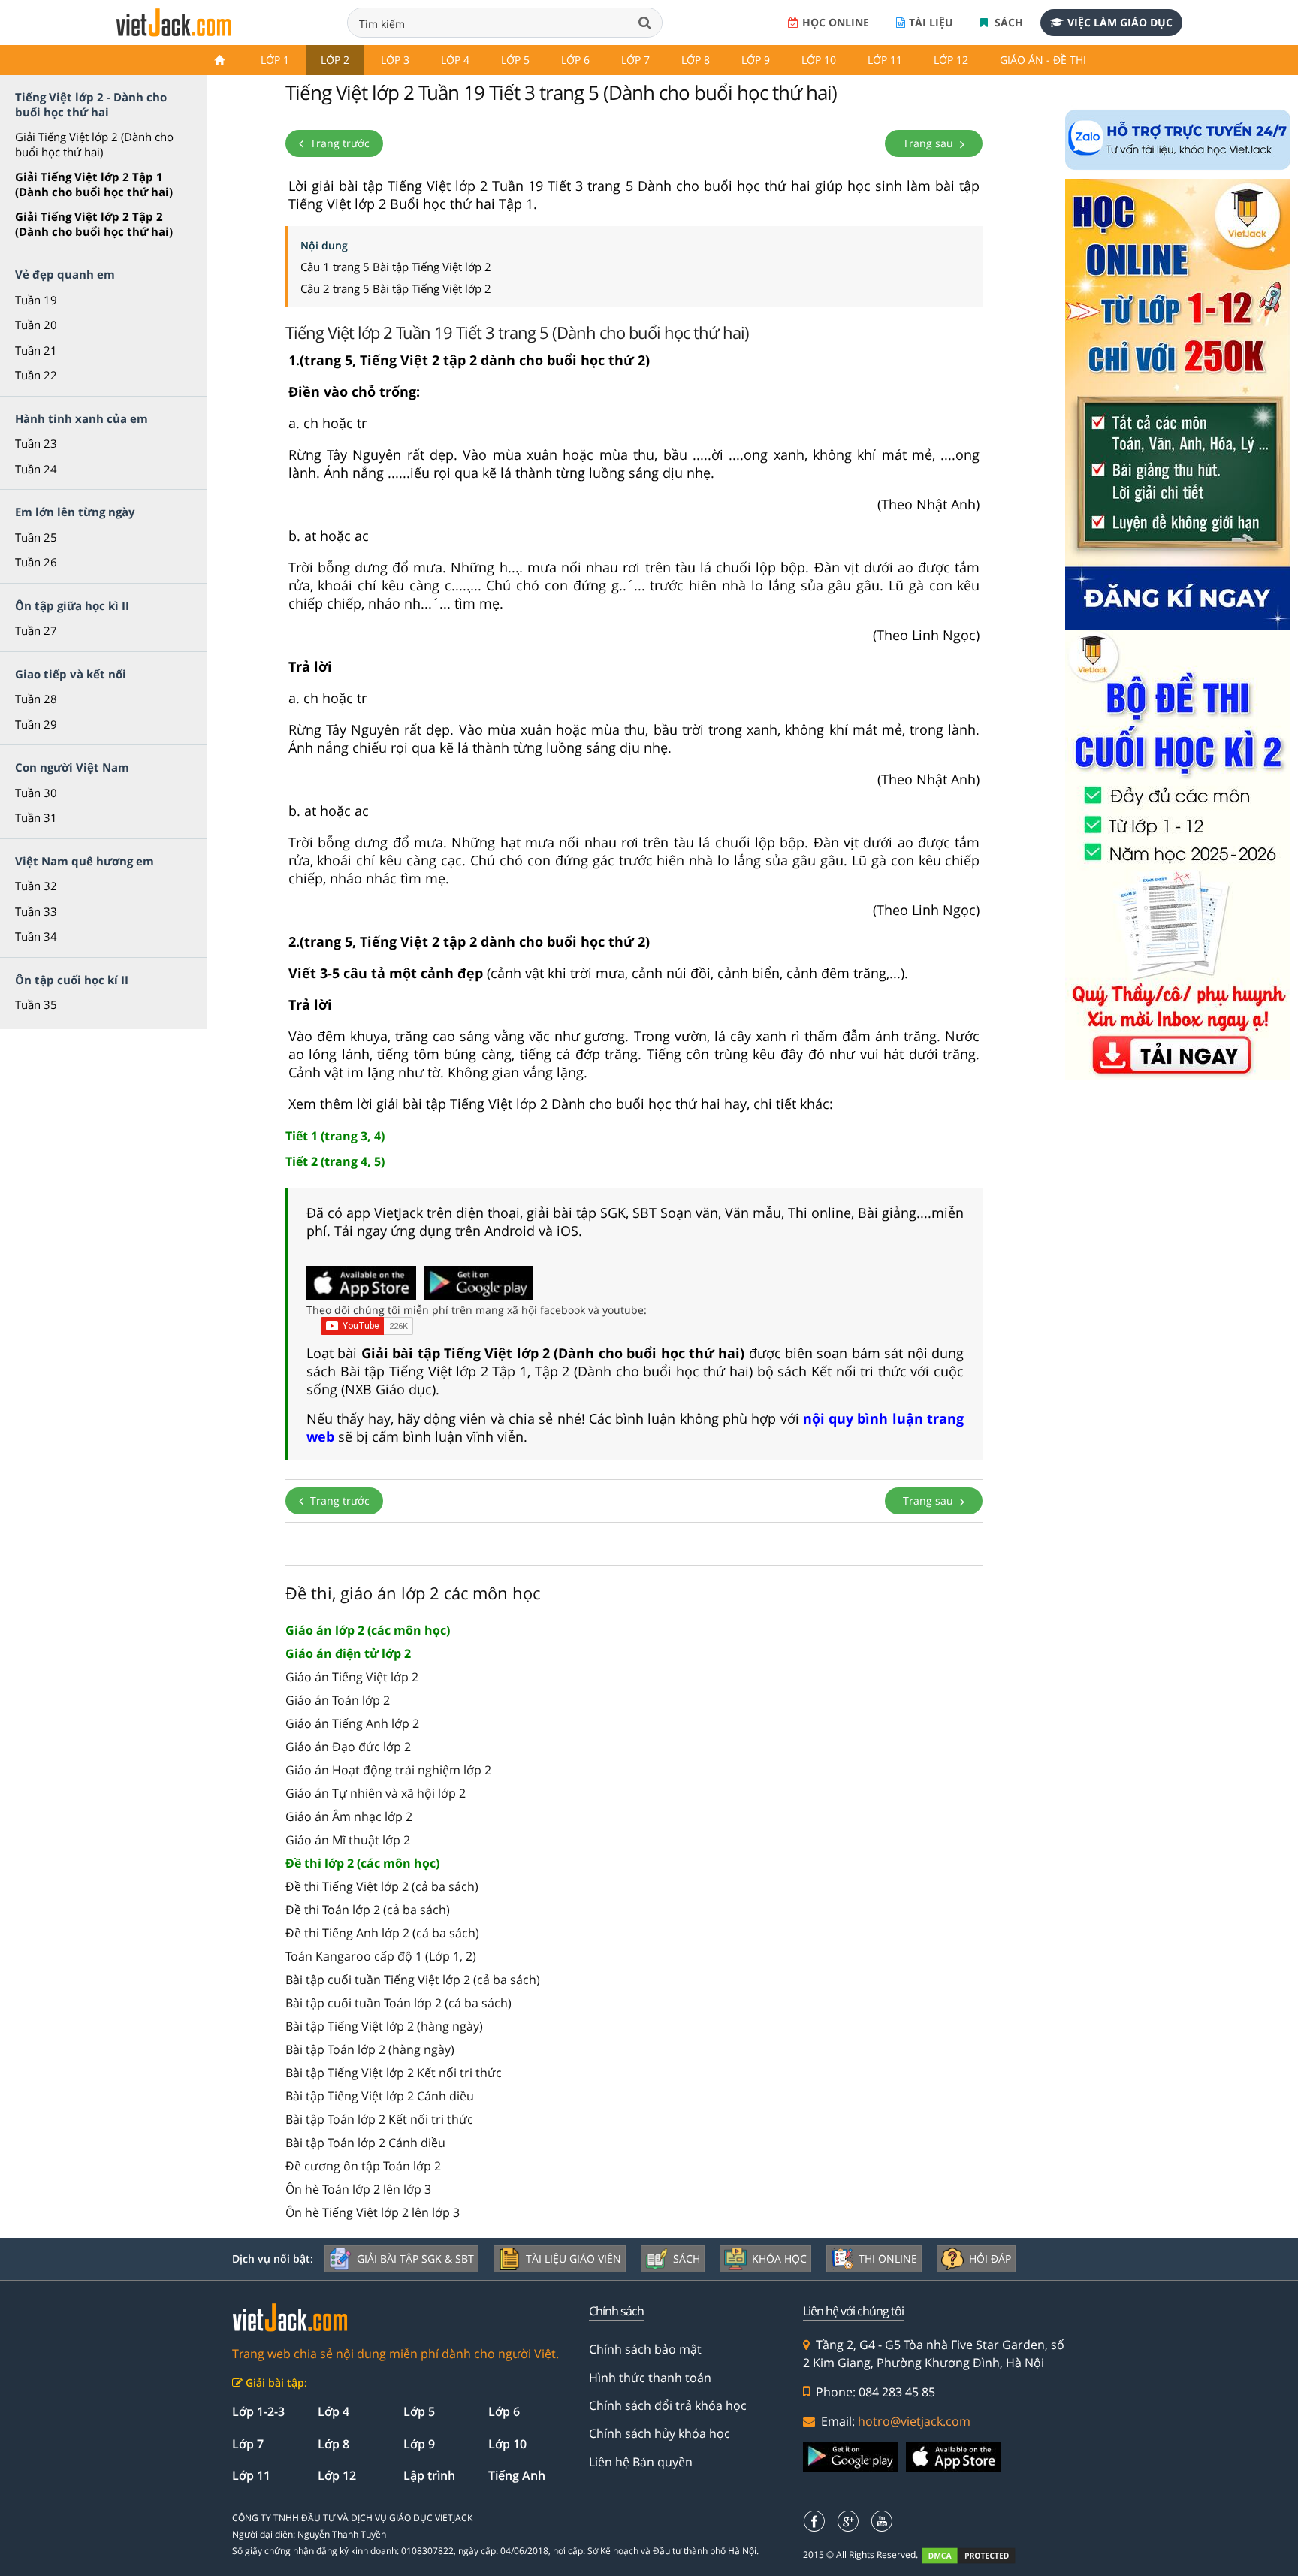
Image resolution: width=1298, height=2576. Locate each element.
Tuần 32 (36, 886)
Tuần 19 (36, 300)
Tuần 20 (36, 325)
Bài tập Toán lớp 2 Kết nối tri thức (379, 2119)
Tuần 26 (36, 562)
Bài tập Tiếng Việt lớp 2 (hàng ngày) (384, 2026)
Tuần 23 (36, 443)
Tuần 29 (36, 724)
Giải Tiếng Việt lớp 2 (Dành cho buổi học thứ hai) (94, 144)
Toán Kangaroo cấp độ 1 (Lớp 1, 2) (381, 1956)
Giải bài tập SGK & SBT (415, 2259)
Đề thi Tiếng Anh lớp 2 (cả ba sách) (382, 1933)
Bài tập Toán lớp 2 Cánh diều (365, 2143)
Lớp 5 (515, 60)
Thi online (888, 2259)
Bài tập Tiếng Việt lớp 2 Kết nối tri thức (394, 2073)
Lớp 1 (275, 60)
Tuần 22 (36, 375)
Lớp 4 (455, 60)
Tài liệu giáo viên (574, 2259)
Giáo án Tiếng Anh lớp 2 (352, 1723)
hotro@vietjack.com (914, 2421)
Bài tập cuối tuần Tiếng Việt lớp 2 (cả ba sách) (413, 1980)
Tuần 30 (36, 793)
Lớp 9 (756, 60)
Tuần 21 (36, 350)
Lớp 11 (885, 60)
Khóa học (779, 2259)
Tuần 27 (36, 630)
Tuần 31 (36, 817)
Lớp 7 (635, 60)
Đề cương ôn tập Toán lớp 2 (363, 2166)
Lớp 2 (335, 60)
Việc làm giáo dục (1120, 22)
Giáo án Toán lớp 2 (338, 1700)
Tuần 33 (36, 911)
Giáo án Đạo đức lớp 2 (348, 1747)
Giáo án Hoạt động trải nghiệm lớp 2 (388, 1770)
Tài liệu (931, 22)
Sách (1007, 22)
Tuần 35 (36, 1004)
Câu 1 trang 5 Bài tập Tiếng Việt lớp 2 (396, 267)
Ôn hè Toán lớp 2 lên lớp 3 (358, 2189)
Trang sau (930, 143)
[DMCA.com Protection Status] (977, 2555)
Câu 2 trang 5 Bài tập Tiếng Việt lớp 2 (396, 288)
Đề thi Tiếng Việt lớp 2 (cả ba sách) (382, 1886)
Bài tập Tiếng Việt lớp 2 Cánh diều (380, 2096)
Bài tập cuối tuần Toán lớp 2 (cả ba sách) (398, 2003)
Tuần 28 (36, 699)
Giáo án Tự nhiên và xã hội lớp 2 (376, 1793)
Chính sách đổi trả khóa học (668, 2405)
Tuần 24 (36, 469)
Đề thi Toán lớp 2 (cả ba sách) (368, 1910)
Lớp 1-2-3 (258, 2411)
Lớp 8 (696, 60)
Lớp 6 (575, 60)
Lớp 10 (819, 60)
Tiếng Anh (517, 2475)
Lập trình (429, 2475)
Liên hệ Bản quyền (641, 2462)
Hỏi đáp (990, 2259)
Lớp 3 (395, 60)
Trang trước (338, 143)
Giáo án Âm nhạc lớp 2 (349, 1816)
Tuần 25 (36, 537)
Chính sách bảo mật (645, 2349)
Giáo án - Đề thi (1043, 60)
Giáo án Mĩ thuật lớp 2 (348, 1840)
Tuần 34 (36, 936)
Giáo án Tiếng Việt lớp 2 (352, 1677)
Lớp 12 (951, 60)
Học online (836, 22)
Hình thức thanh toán (650, 2378)
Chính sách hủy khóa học (660, 2433)
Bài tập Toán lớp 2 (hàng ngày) (370, 2049)
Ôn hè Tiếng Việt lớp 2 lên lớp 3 (373, 2212)
